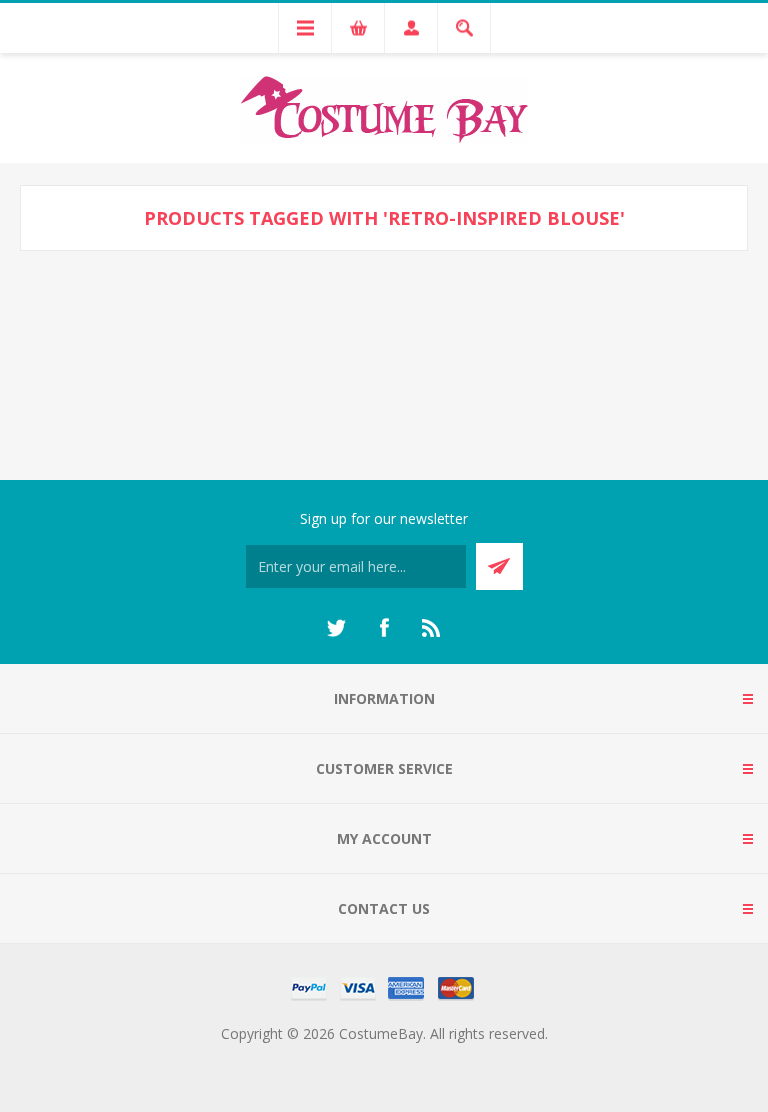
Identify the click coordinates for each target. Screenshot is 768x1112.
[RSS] (432, 628)
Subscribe (499, 566)
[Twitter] (336, 628)
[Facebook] (384, 628)
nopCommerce (424, 1057)
